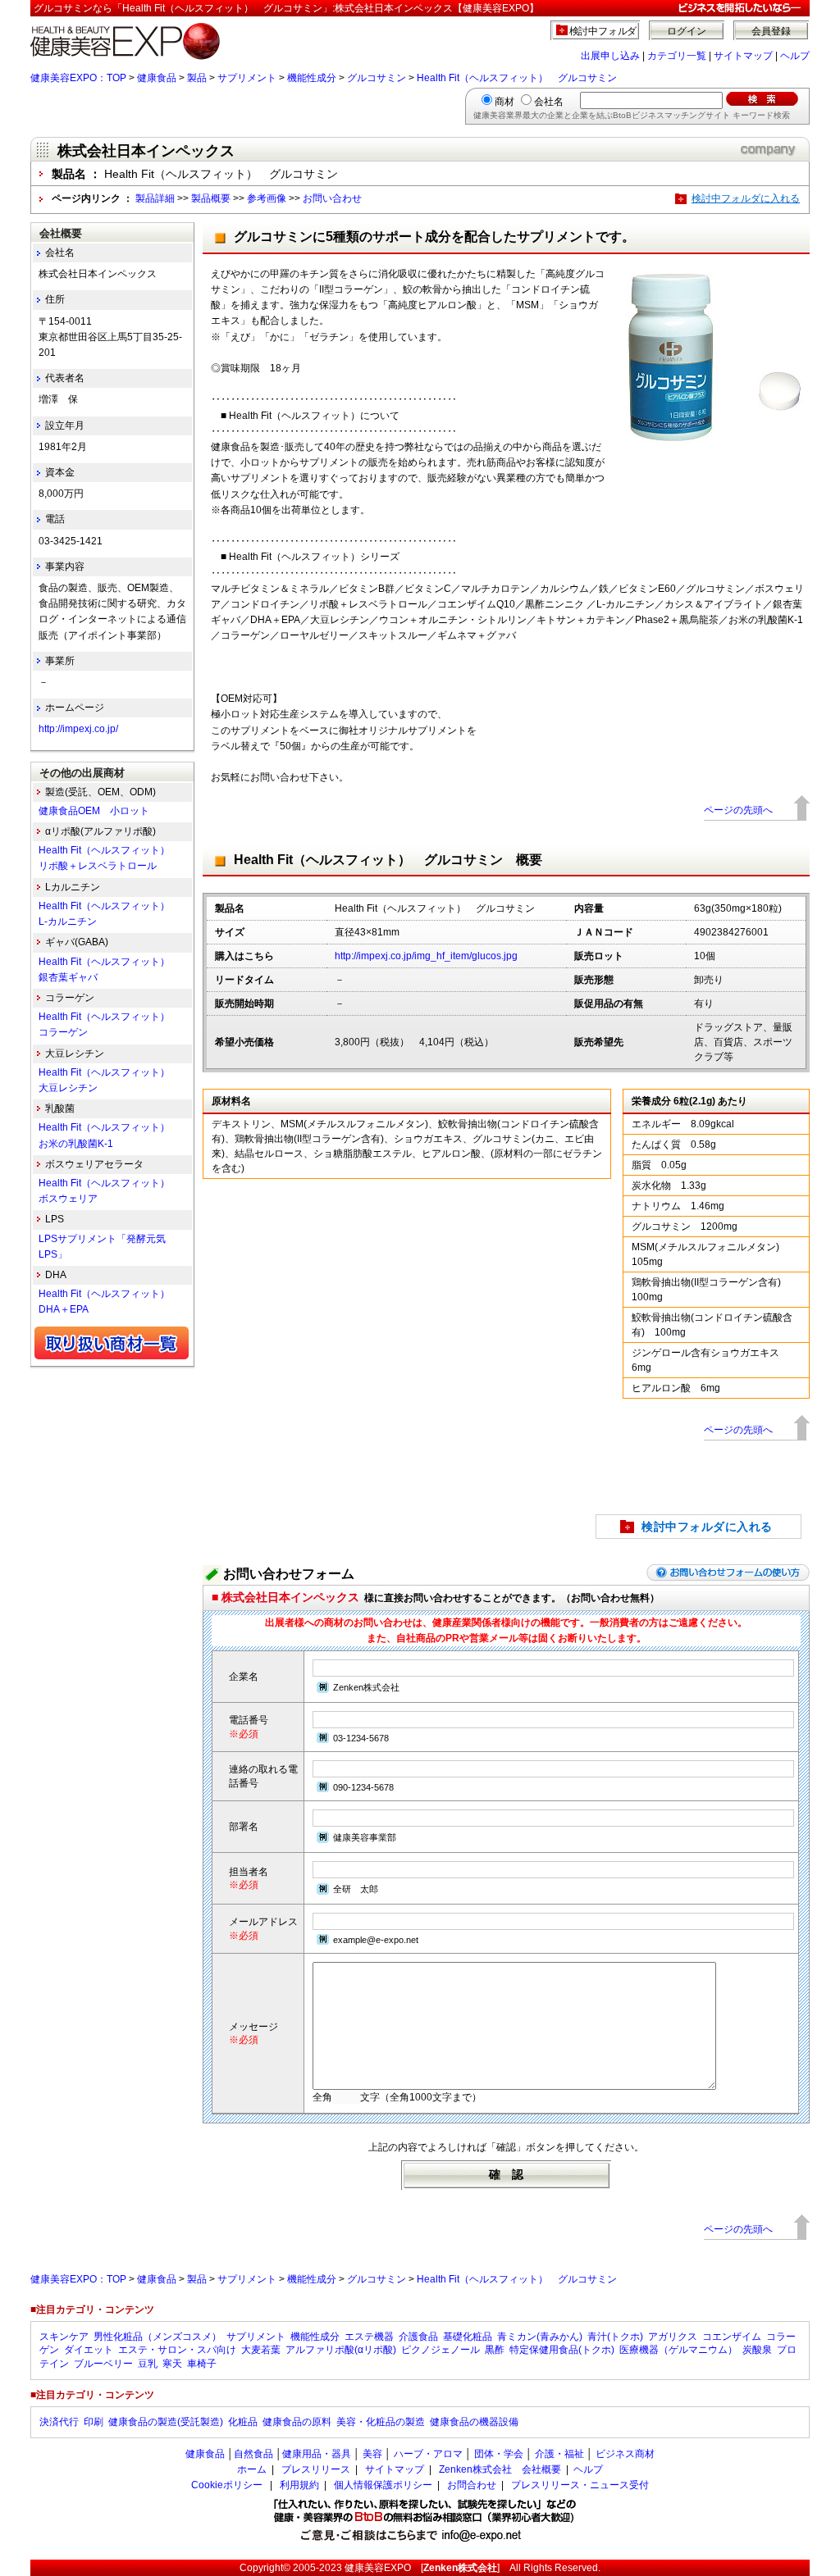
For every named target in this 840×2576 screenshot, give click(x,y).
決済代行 (59, 2422)
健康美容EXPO (378, 2568)
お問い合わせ (332, 198)
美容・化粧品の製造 (381, 2422)
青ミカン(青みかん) (540, 2337)
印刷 (94, 2422)
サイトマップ (743, 56)
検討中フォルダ (603, 31)
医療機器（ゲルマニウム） (678, 2350)
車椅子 (202, 2364)
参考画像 (267, 198)
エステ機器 (369, 2337)
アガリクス (673, 2337)
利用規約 (299, 2485)
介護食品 (418, 2337)
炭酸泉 (757, 2350)
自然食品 (253, 2454)
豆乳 (148, 2364)
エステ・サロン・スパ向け (177, 2350)
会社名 (549, 102)
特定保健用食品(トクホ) (562, 2350)
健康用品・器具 (317, 2454)
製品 (197, 78)
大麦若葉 (261, 2350)
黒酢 (495, 2350)
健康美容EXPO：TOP (78, 78)
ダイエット (89, 2350)
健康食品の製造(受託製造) (166, 2422)
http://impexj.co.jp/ (78, 729)
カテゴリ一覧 (677, 56)
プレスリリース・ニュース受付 (580, 2485)
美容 (372, 2454)
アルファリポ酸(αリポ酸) (341, 2350)
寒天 (172, 2364)
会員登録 (771, 31)
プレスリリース (316, 2469)
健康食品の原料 (297, 2422)
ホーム (252, 2469)
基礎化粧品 (468, 2337)
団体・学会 (499, 2454)
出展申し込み (610, 56)
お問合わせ (472, 2485)
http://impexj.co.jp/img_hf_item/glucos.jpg (426, 956)
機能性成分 (312, 78)
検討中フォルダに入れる (746, 198)
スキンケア (64, 2337)
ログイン (687, 31)
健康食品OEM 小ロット (94, 811)
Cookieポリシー (227, 2485)
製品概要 (211, 198)
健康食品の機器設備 (474, 2422)
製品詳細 (155, 198)
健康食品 (157, 78)
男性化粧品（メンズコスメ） (157, 2337)
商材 (504, 102)
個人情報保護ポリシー (383, 2485)
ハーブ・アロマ (428, 2454)
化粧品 (243, 2422)
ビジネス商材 (625, 2454)
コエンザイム (732, 2337)
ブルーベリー (103, 2364)
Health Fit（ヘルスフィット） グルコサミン (517, 78)
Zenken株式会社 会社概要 (500, 2469)
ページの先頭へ (738, 810)
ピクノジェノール (441, 2350)
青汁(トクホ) (615, 2337)
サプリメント (247, 78)
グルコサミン (377, 78)
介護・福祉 (559, 2454)
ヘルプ (795, 56)
